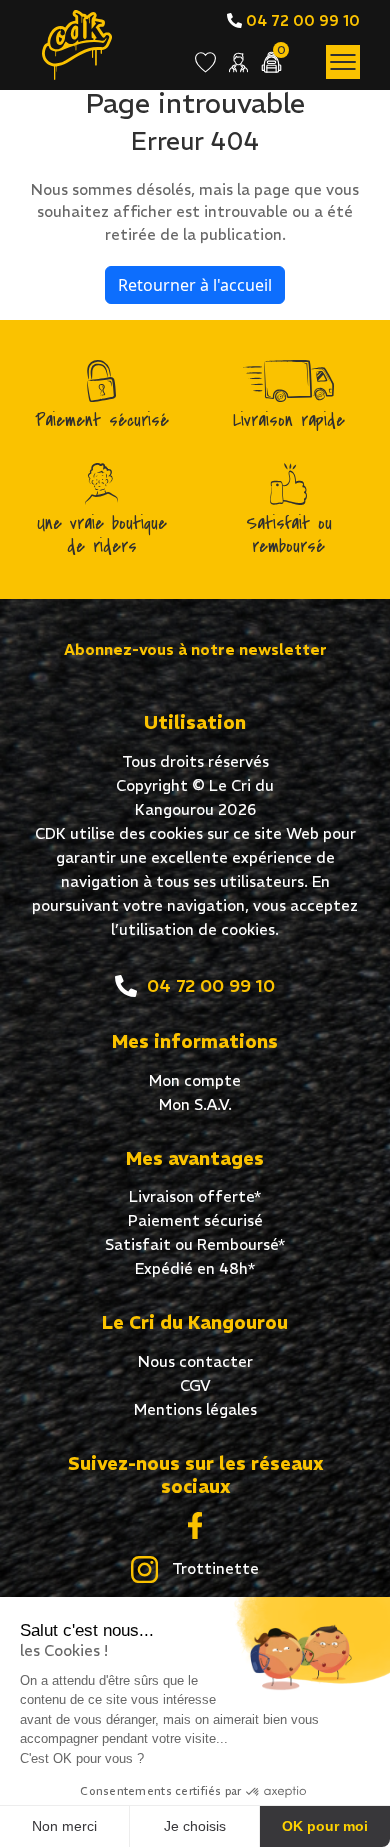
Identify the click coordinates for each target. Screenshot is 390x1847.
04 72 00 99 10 (301, 20)
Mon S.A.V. (195, 1104)
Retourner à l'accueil (195, 285)
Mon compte (195, 1080)
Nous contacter (195, 1361)
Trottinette (213, 1568)
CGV (195, 1385)
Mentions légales (195, 1409)
